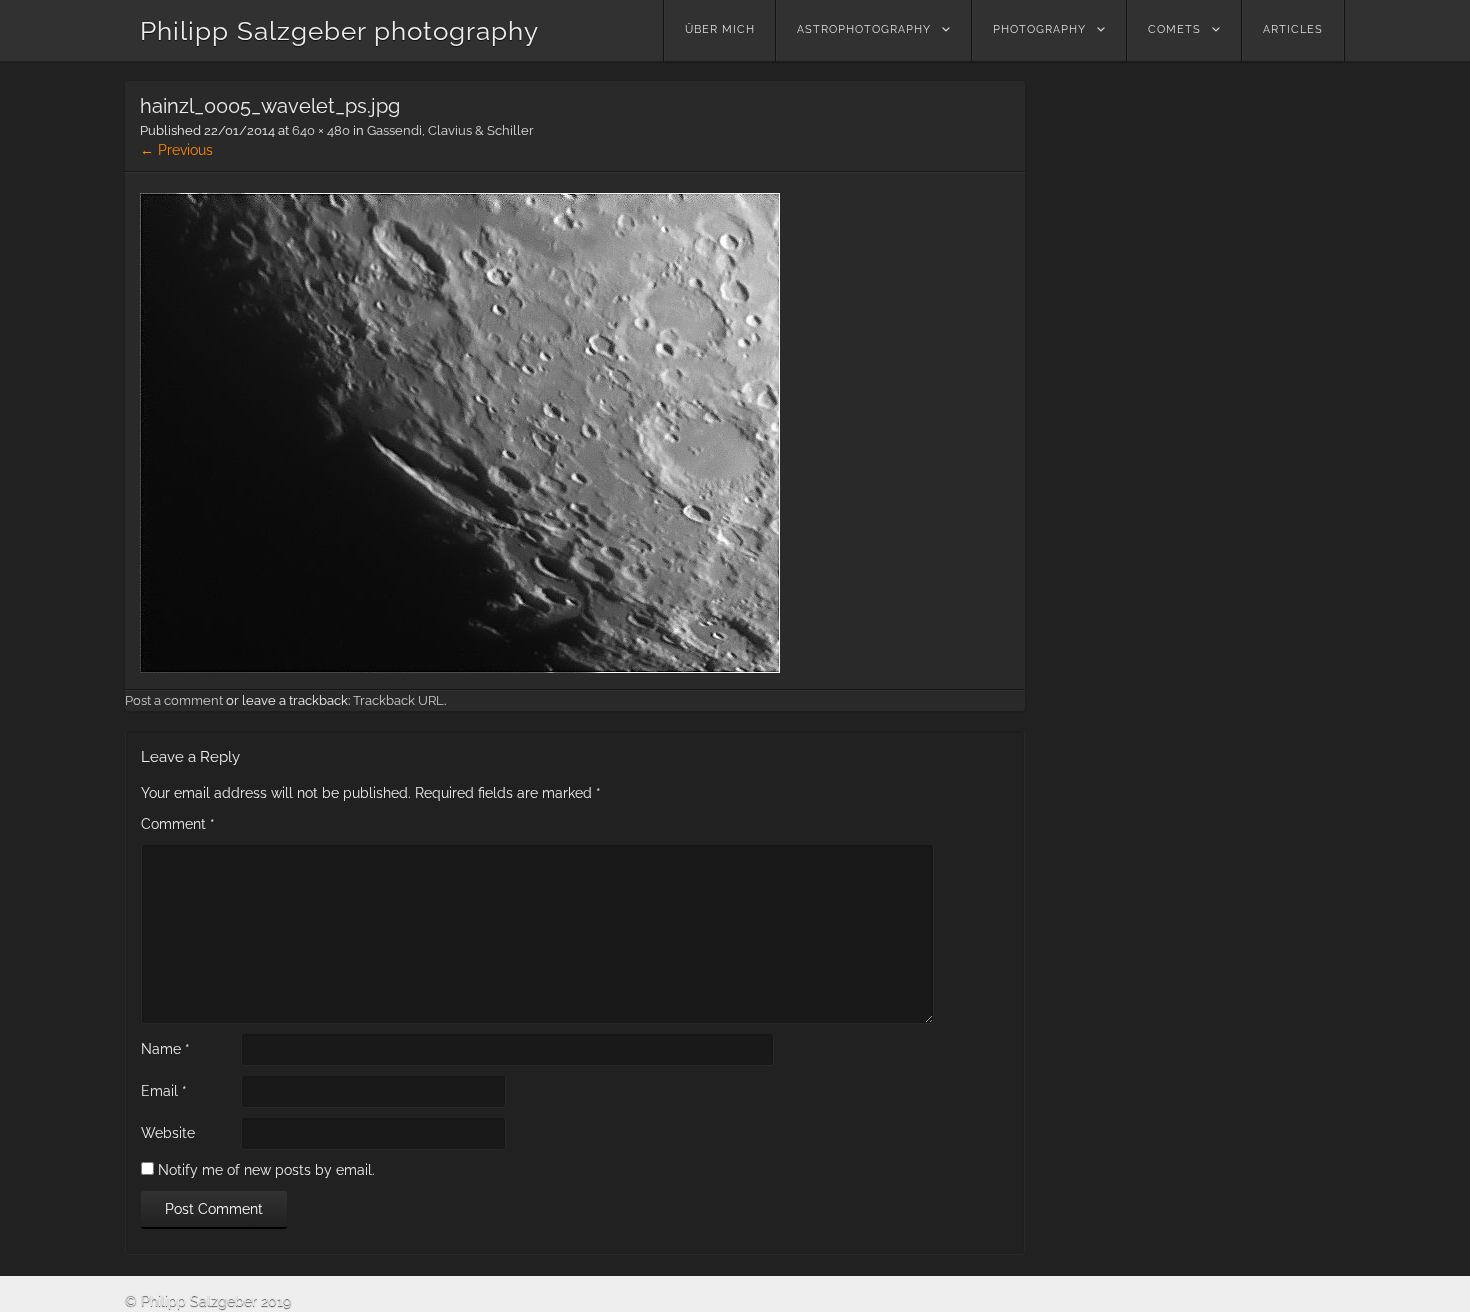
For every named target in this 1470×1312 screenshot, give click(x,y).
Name (165, 1049)
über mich (720, 29)
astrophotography (864, 29)
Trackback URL (398, 700)
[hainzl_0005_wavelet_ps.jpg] (460, 668)
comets (1174, 29)
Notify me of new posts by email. (266, 1170)
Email (164, 1091)
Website (168, 1133)
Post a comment (174, 700)
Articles (1293, 29)
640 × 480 (321, 130)
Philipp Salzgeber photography (339, 31)
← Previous (176, 150)
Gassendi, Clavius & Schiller (450, 130)
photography (1039, 29)
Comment (178, 824)
